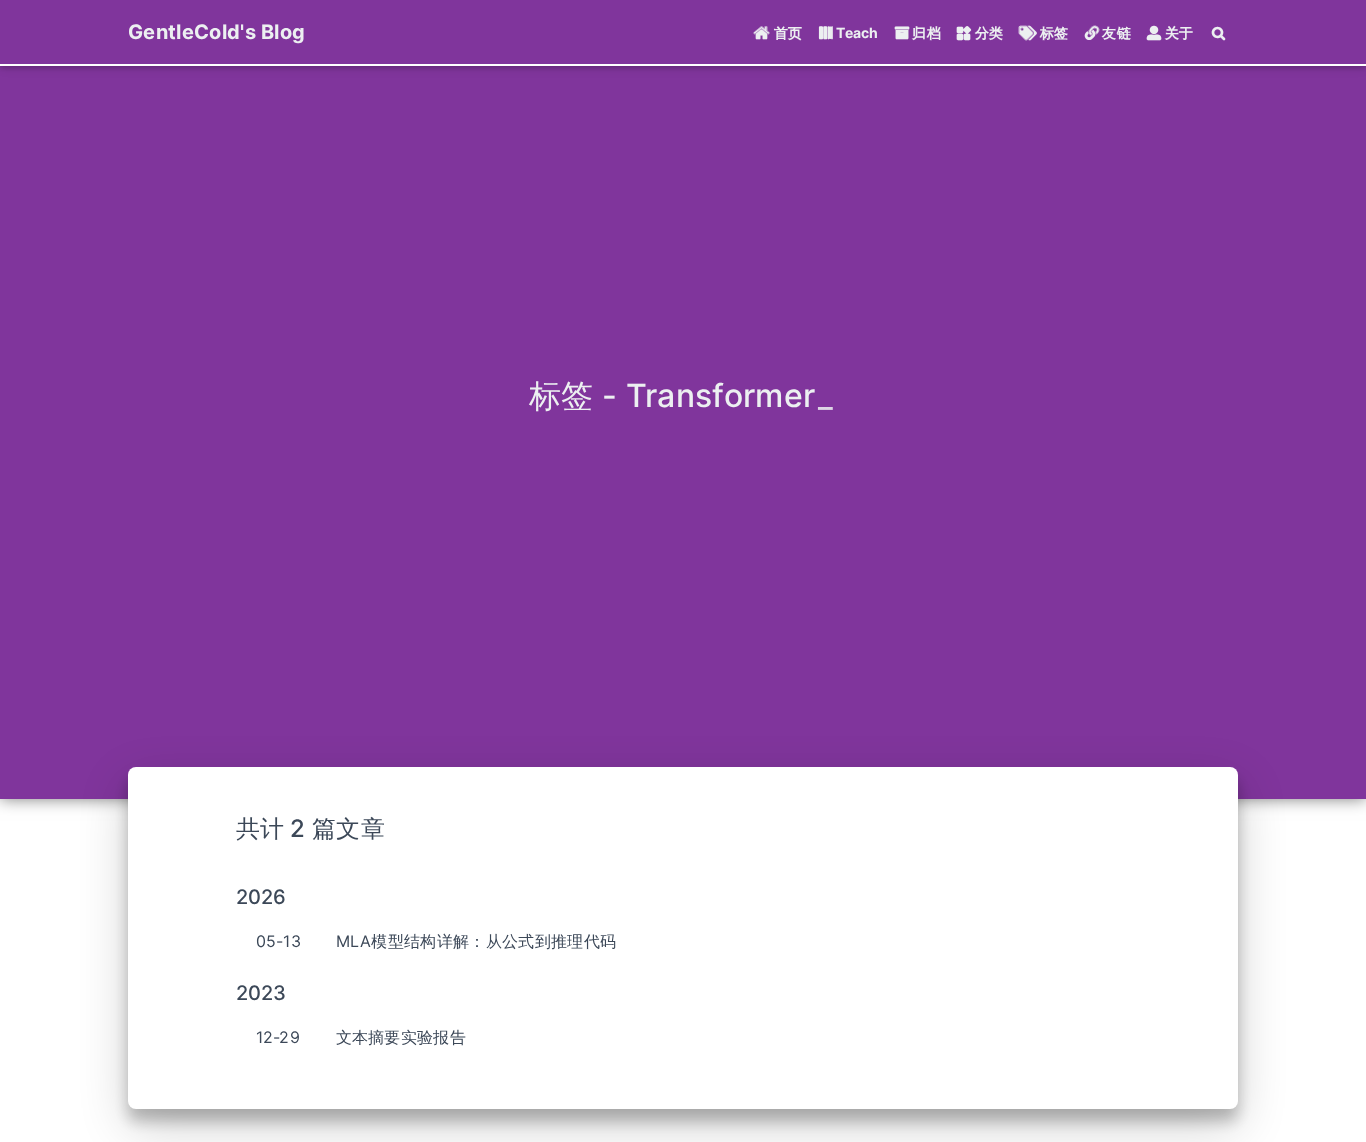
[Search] (1219, 32)
